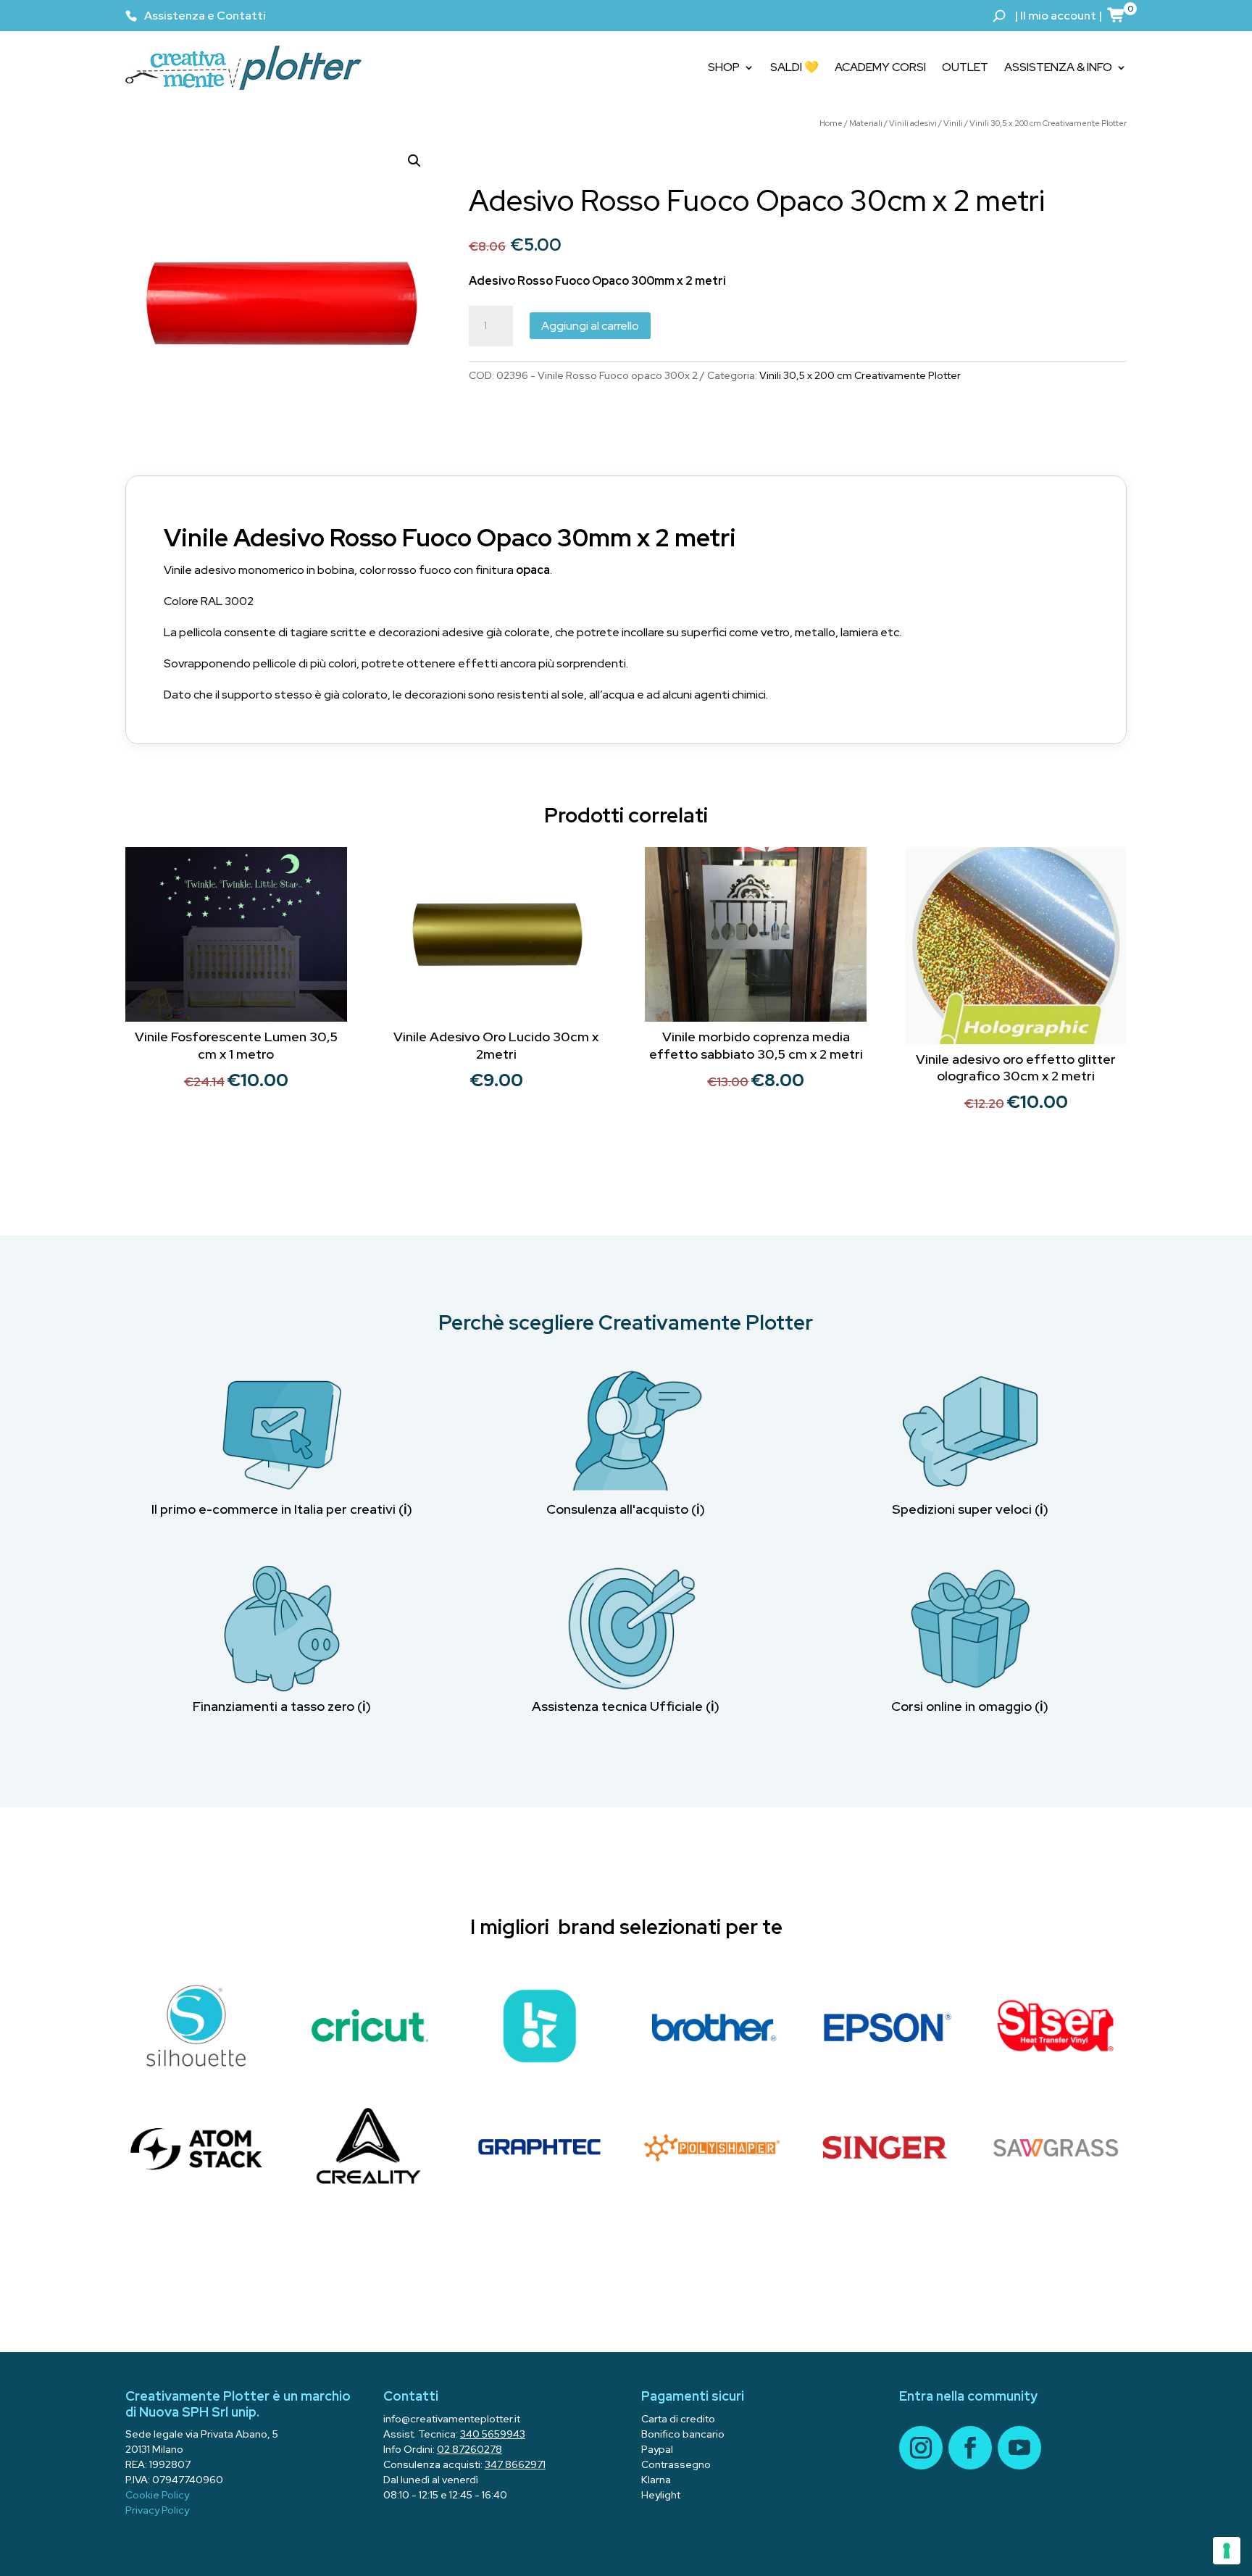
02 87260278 (470, 2449)
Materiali (866, 123)
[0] (1117, 14)
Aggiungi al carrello (590, 326)
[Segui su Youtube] (1019, 2448)
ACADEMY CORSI (880, 67)
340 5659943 (493, 2434)
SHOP (724, 67)
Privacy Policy (157, 2510)
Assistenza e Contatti (205, 16)
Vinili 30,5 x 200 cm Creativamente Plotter (1048, 123)
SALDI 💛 (794, 67)
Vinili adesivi (913, 123)
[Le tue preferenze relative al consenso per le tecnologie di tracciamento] (1227, 2551)
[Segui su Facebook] (970, 2448)
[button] (414, 161)
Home (831, 123)
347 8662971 (515, 2464)
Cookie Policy (157, 2495)
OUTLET (965, 67)
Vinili (953, 123)
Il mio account (1058, 16)
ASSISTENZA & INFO (1058, 67)
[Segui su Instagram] (921, 2448)
